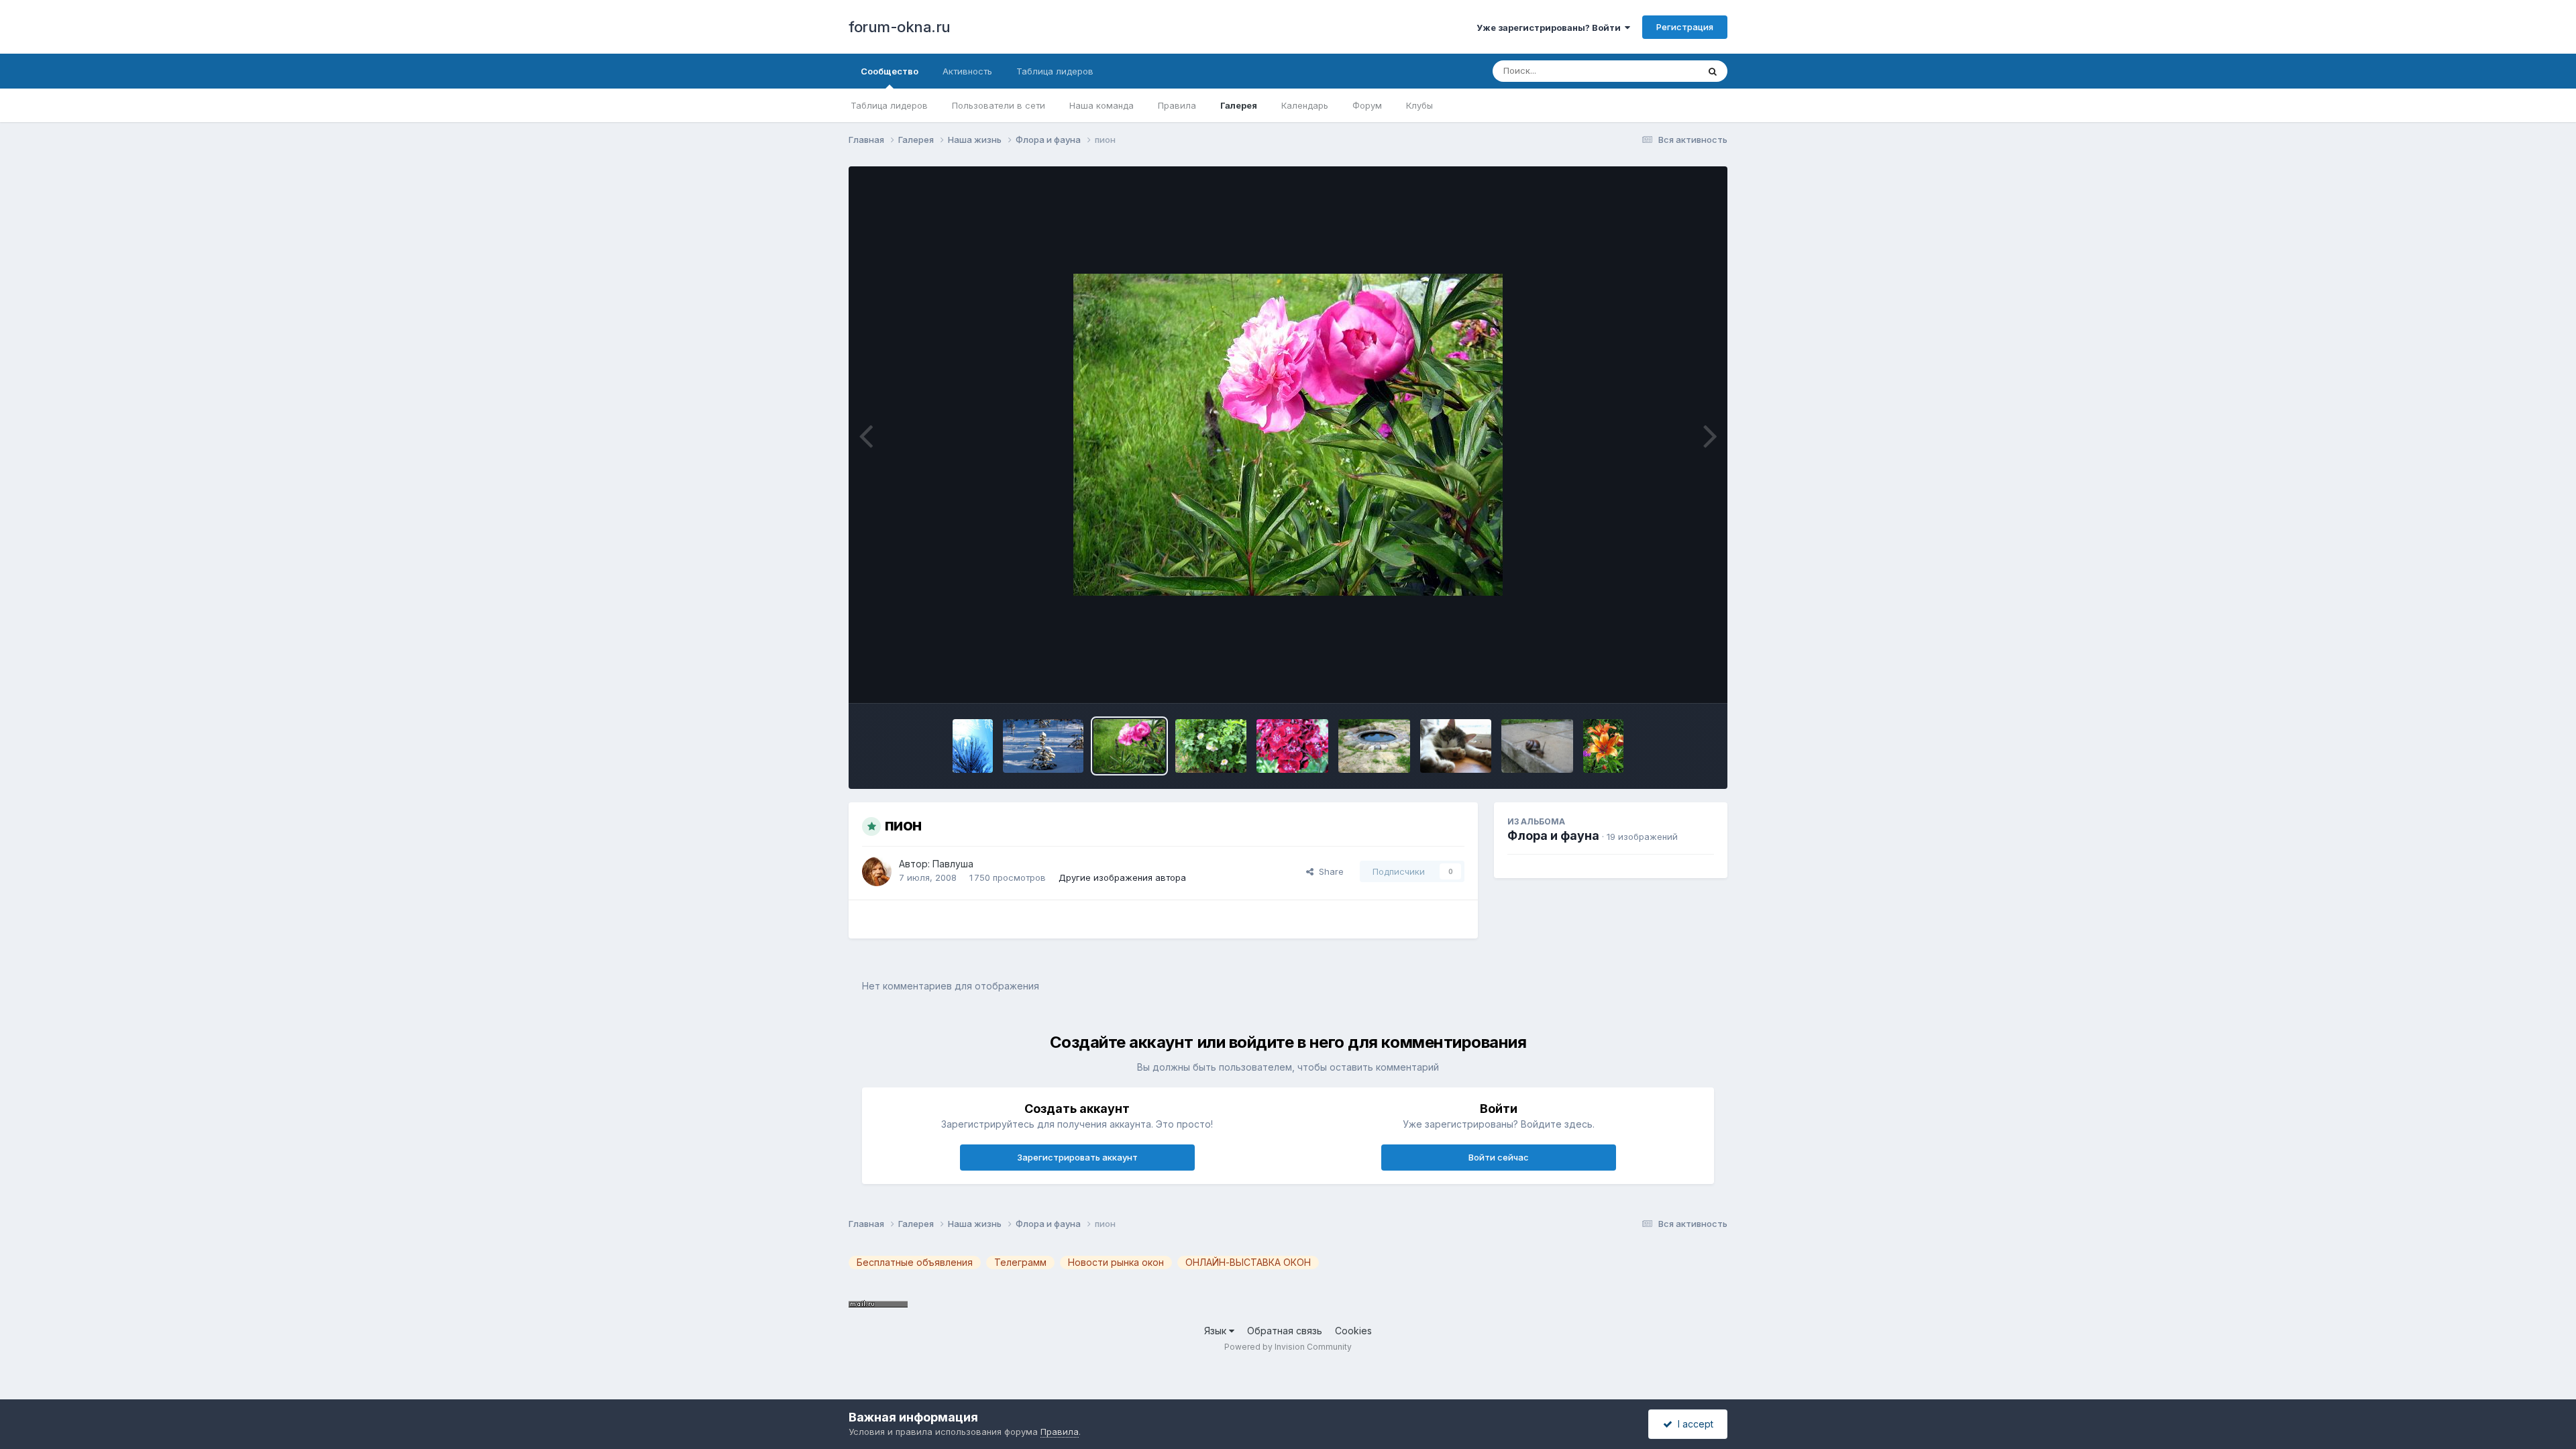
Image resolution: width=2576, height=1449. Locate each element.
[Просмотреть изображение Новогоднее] (1043, 746)
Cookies (1353, 1331)
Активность (967, 71)
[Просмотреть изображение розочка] (1211, 746)
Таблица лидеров (889, 105)
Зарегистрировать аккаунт (1077, 1157)
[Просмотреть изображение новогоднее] (973, 746)
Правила (1177, 105)
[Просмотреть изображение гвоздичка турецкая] (1292, 746)
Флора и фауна (1553, 836)
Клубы (1419, 105)
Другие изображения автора (1122, 877)
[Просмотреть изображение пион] (1129, 746)
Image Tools (1672, 679)
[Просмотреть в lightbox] (1288, 435)
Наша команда (1102, 105)
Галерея (1239, 105)
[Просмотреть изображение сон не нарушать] (1456, 746)
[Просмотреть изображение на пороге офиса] (1537, 746)
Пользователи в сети (999, 105)
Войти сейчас (1499, 1157)
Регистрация (1685, 27)
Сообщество (890, 71)
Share (1329, 871)
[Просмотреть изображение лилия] (1603, 746)
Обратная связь (1285, 1331)
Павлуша (953, 864)
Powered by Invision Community (1288, 1347)
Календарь (1305, 105)
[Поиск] (1713, 71)
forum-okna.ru (900, 27)
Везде (1667, 71)
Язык (1217, 1331)
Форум (1367, 105)
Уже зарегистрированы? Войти (1551, 28)
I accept (1693, 1424)
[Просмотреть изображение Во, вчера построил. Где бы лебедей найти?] (1374, 746)
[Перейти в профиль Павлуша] (877, 871)
